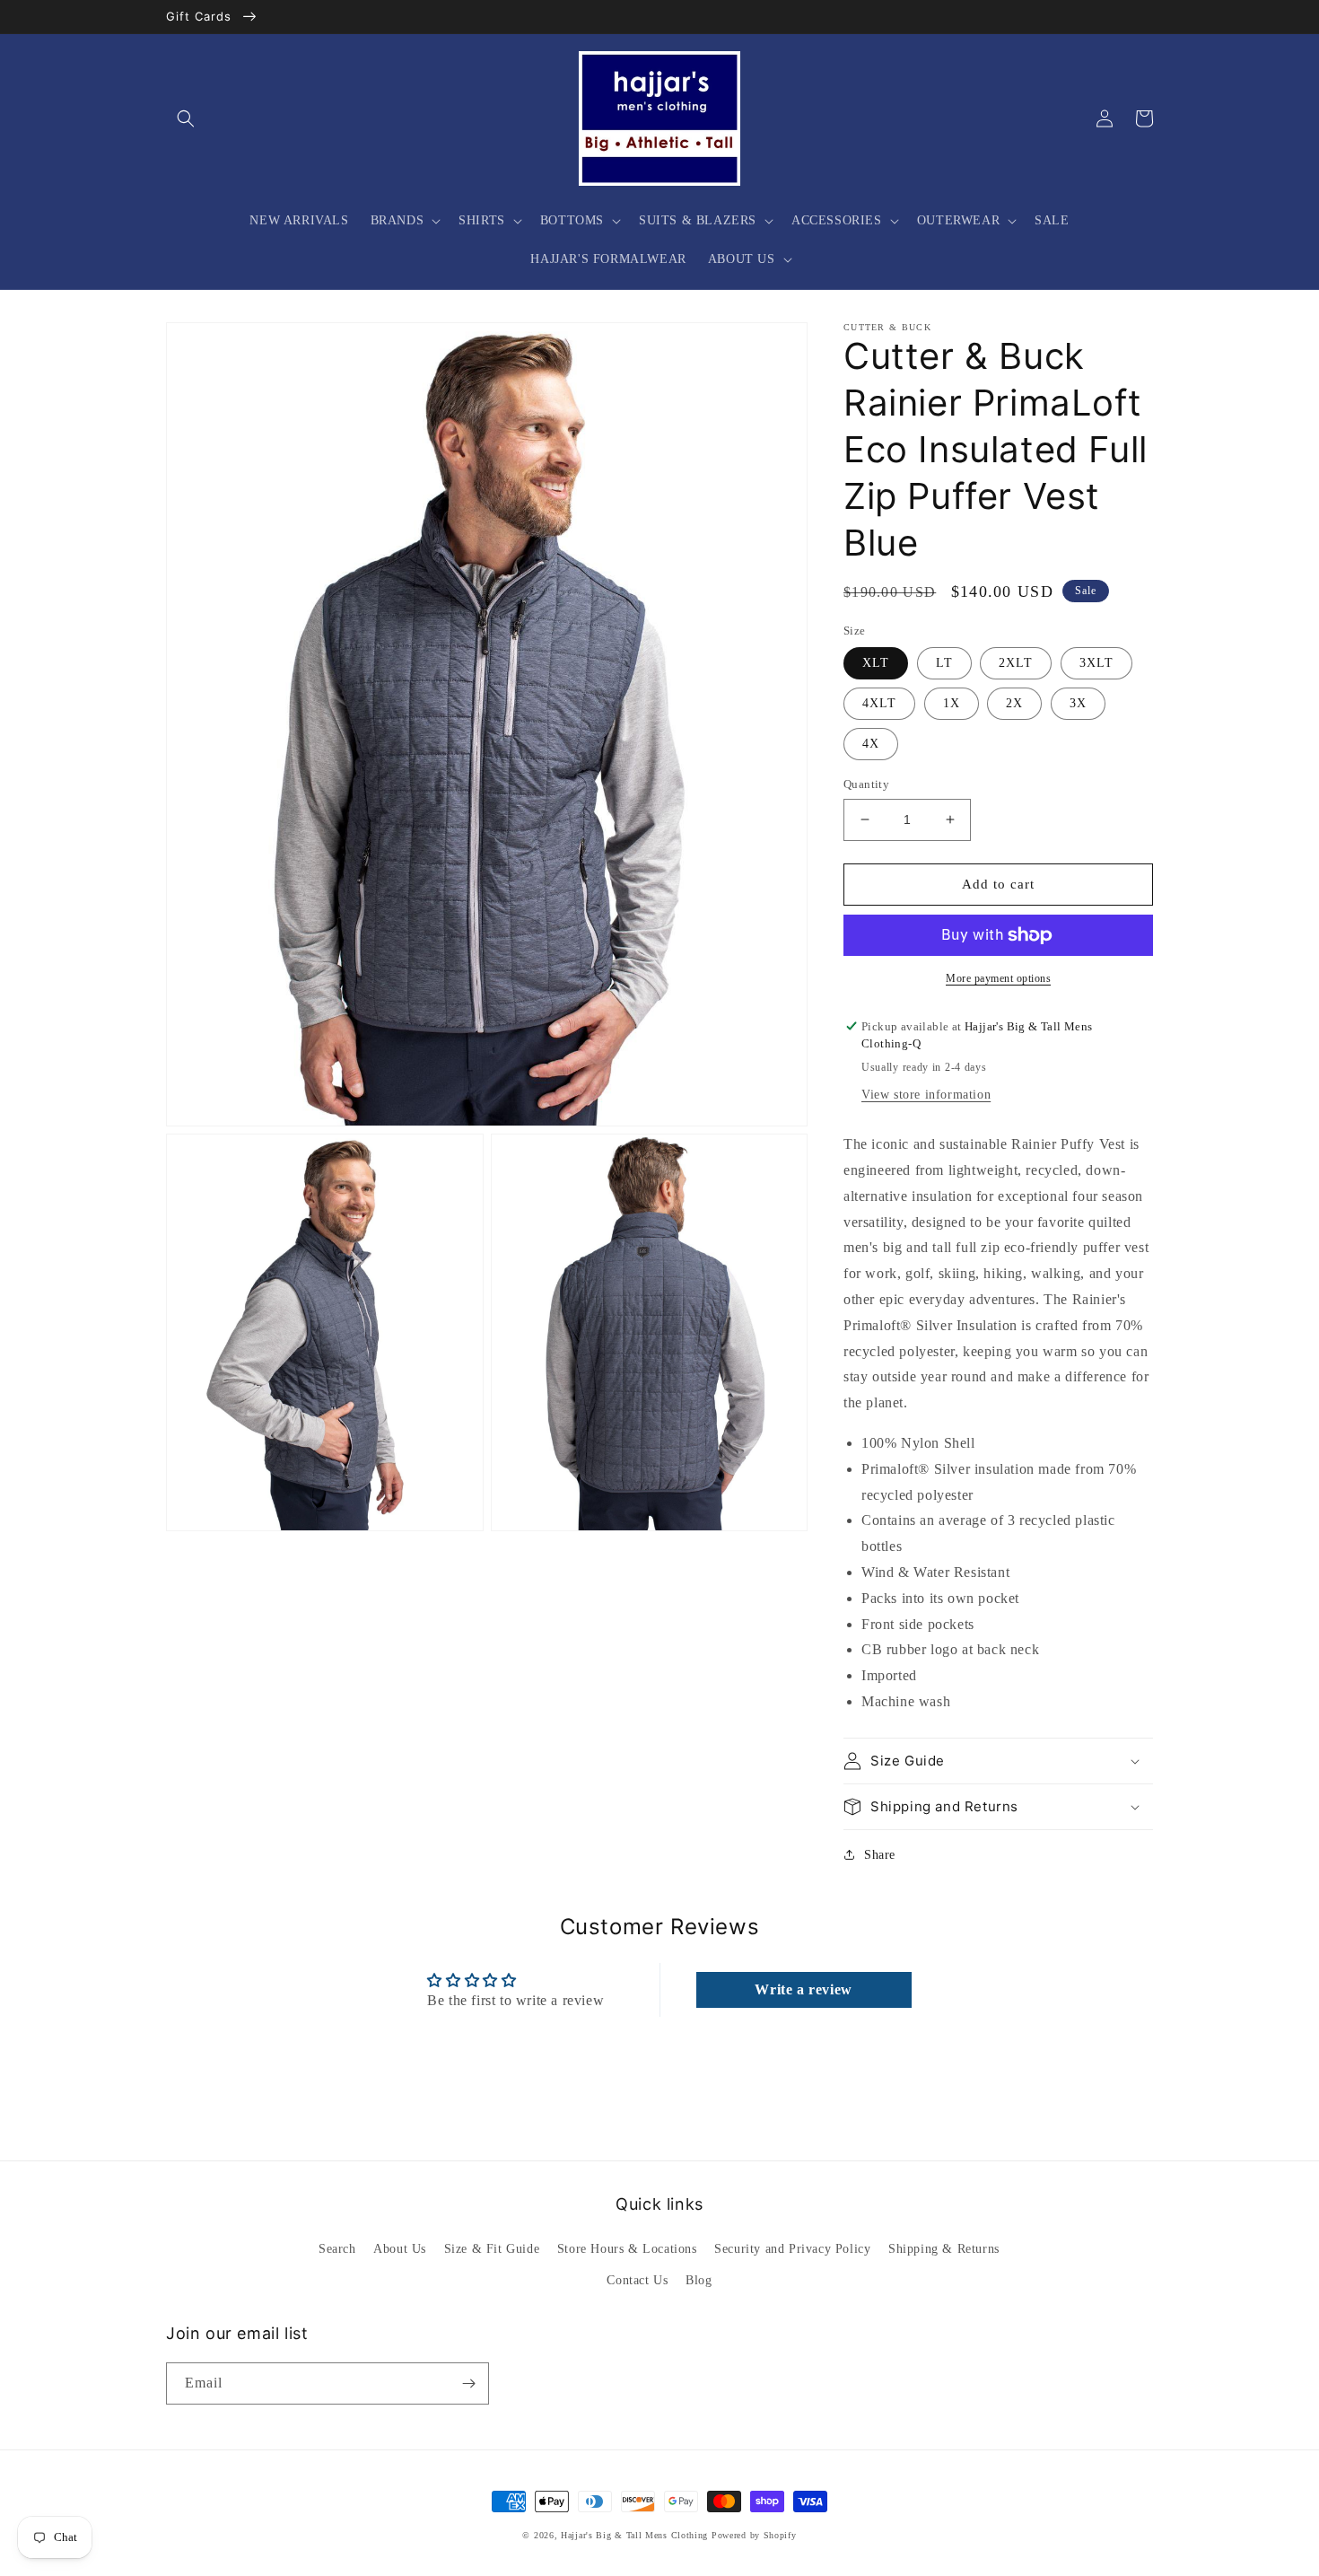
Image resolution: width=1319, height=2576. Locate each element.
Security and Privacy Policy (792, 2249)
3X (1078, 703)
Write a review (803, 1989)
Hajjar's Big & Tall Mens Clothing (634, 2535)
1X (952, 703)
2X (1014, 703)
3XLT (1096, 663)
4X (871, 744)
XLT (876, 663)
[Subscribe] (468, 2383)
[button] (186, 118)
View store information (926, 1095)
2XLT (1016, 663)
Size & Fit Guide (492, 2249)
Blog (699, 2280)
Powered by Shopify (754, 2535)
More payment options (998, 978)
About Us (400, 2249)
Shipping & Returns (944, 2249)
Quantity (866, 784)
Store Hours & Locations (627, 2249)
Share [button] (880, 1855)
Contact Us (637, 2280)
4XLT (879, 703)
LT (944, 663)
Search (337, 2249)
